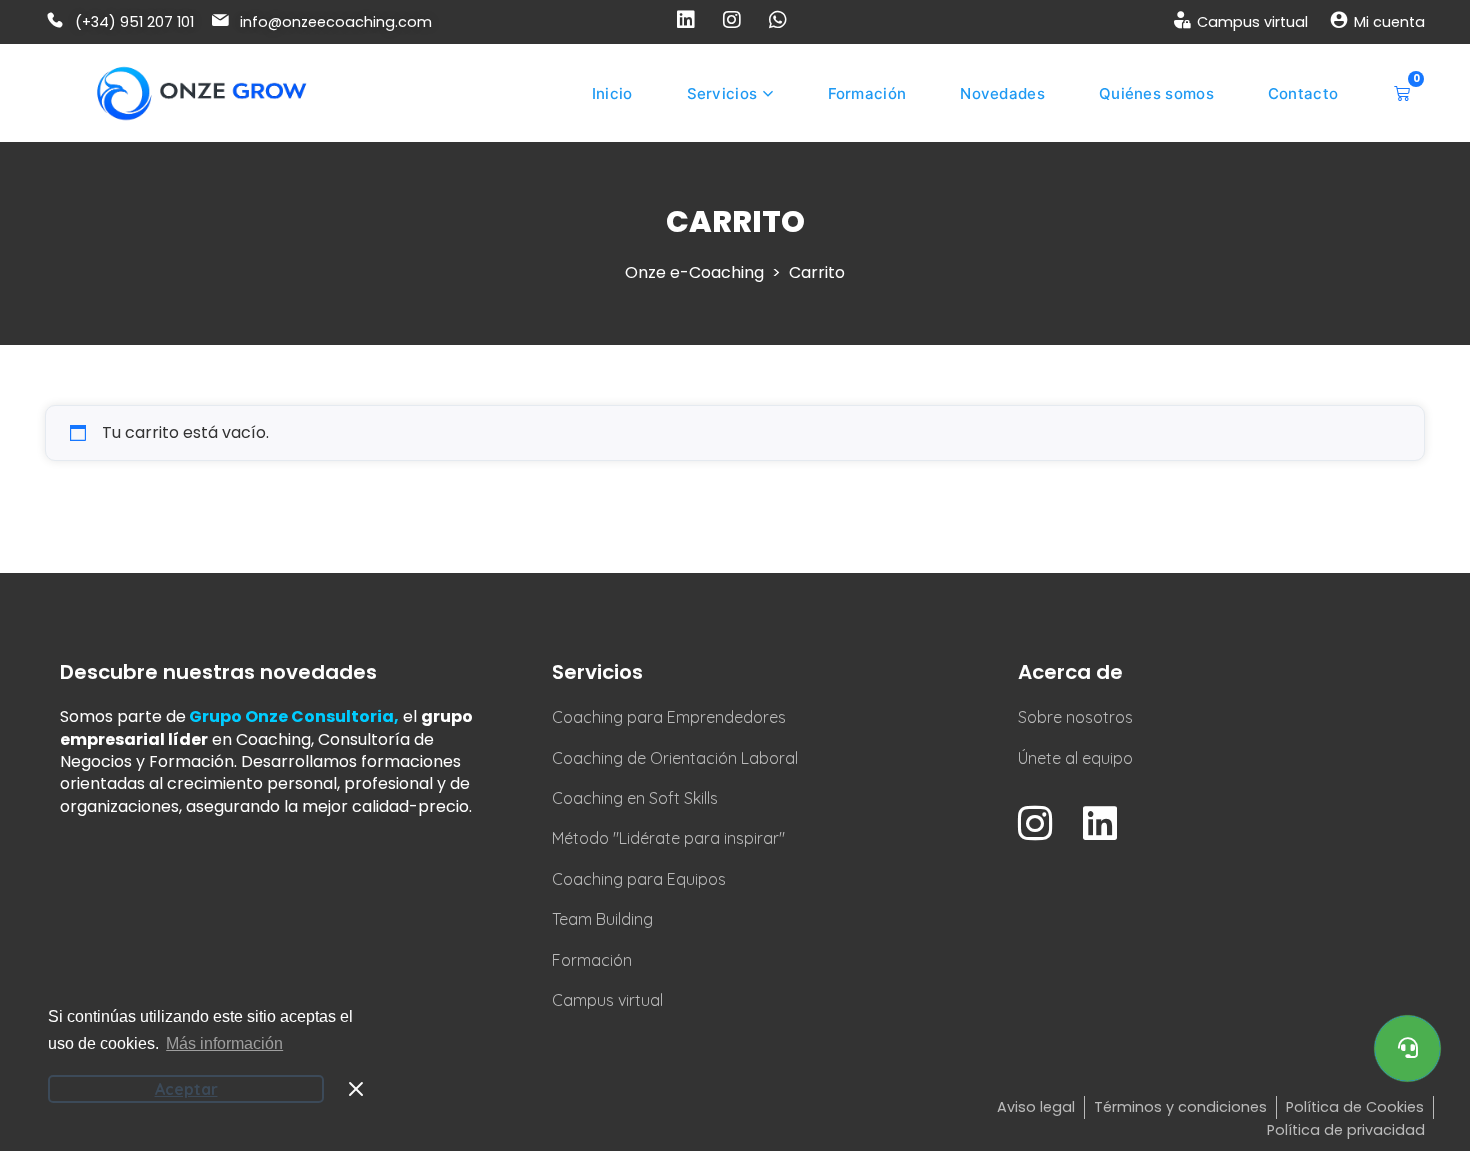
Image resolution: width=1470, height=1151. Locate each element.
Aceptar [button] (186, 1089)
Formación (867, 93)
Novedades (1002, 93)
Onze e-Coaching (694, 273)
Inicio (612, 93)
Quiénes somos (1156, 93)
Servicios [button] (722, 93)
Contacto (1303, 93)
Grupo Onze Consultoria (291, 716)
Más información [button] (224, 1043)
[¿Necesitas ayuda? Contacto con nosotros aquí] (1407, 1048)
